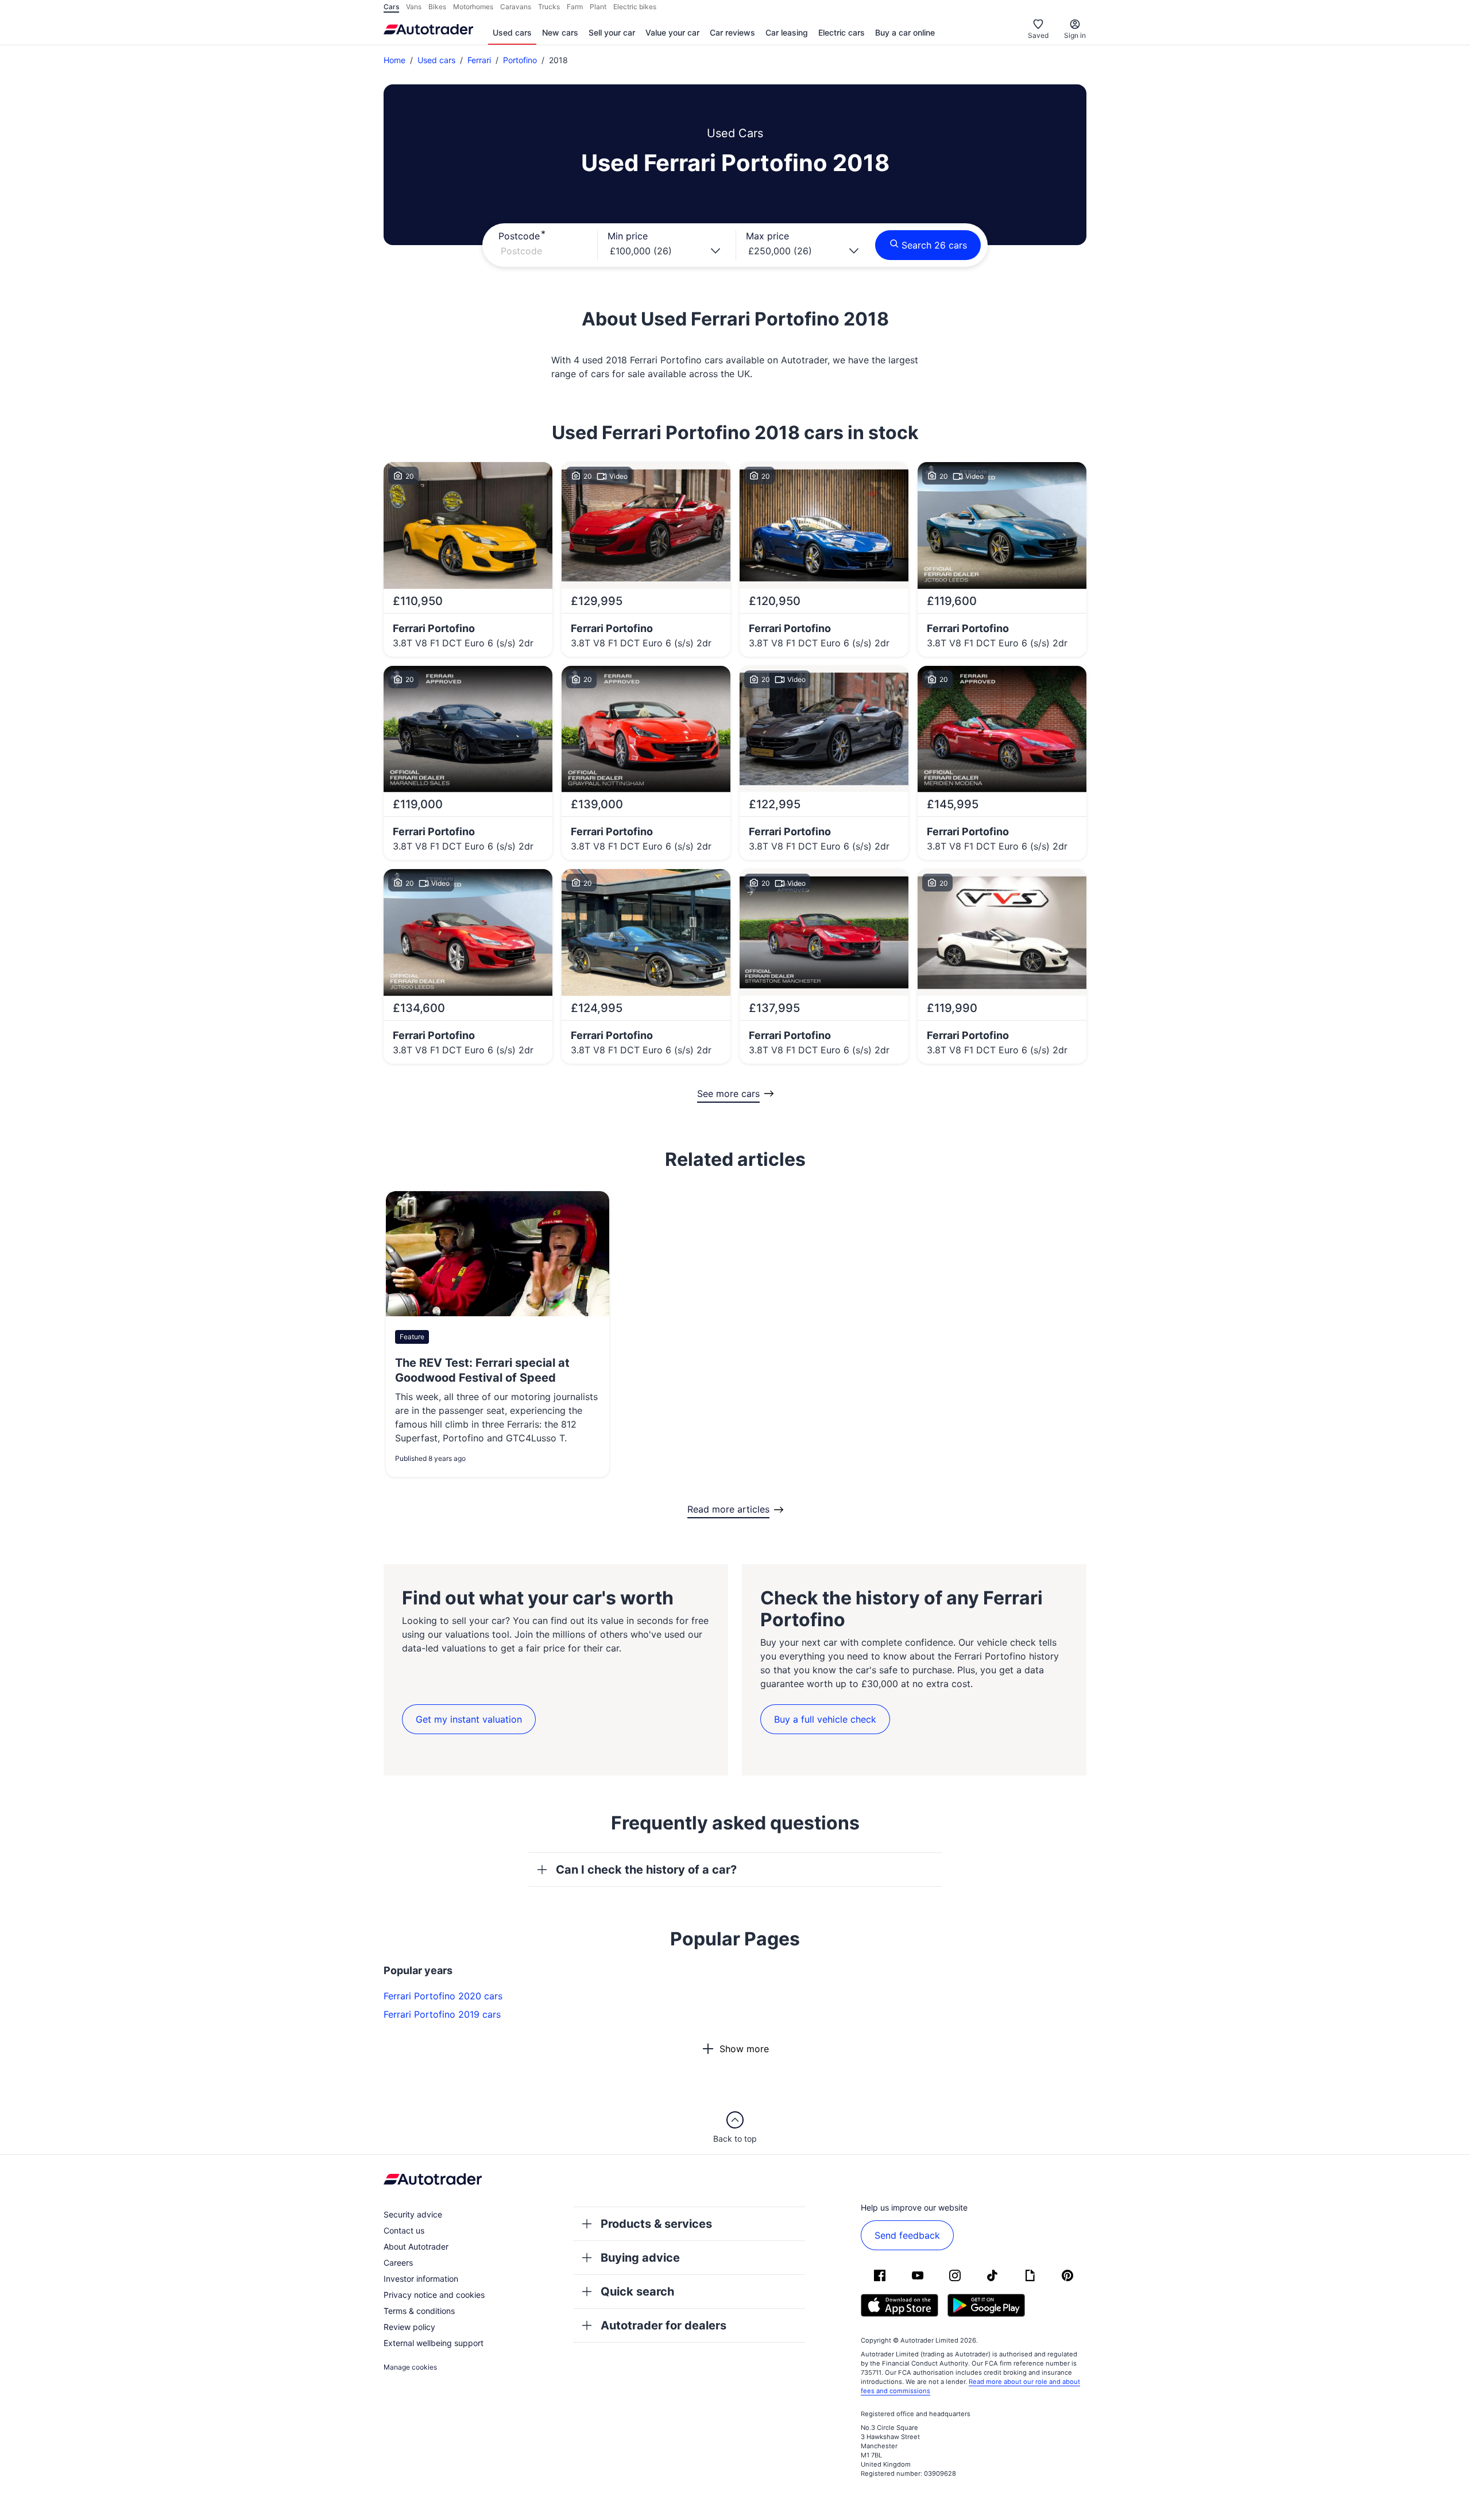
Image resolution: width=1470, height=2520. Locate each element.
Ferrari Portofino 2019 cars (442, 2014)
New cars (560, 32)
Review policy (409, 2327)
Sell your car (612, 32)
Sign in (1075, 35)
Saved (1038, 35)
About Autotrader (416, 2246)
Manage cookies (410, 2367)
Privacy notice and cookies (434, 2295)
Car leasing (787, 32)
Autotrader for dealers (664, 2325)
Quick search (637, 2292)
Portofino (520, 60)
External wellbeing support (434, 2343)
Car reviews (732, 32)
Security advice (413, 2214)
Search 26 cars (934, 245)
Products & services (656, 2224)
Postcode (519, 236)
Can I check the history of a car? (646, 1870)
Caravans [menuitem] (516, 7)
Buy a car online (905, 32)
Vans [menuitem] (414, 7)
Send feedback (907, 2235)
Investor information (421, 2279)
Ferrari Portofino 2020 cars (443, 1996)
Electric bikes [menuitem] (635, 7)
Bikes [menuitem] (437, 7)
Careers (398, 2263)
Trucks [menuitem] (549, 7)
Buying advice (640, 2258)
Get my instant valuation (469, 1719)
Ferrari (479, 60)
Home (394, 60)
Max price (767, 236)
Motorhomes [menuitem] (473, 7)
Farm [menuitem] (575, 7)
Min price (628, 236)
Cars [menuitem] (391, 7)
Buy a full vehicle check (825, 1719)
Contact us (404, 2230)
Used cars (512, 32)
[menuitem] (512, 33)
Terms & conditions (419, 2311)
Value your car (672, 32)
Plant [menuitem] (598, 7)
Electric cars (842, 32)
